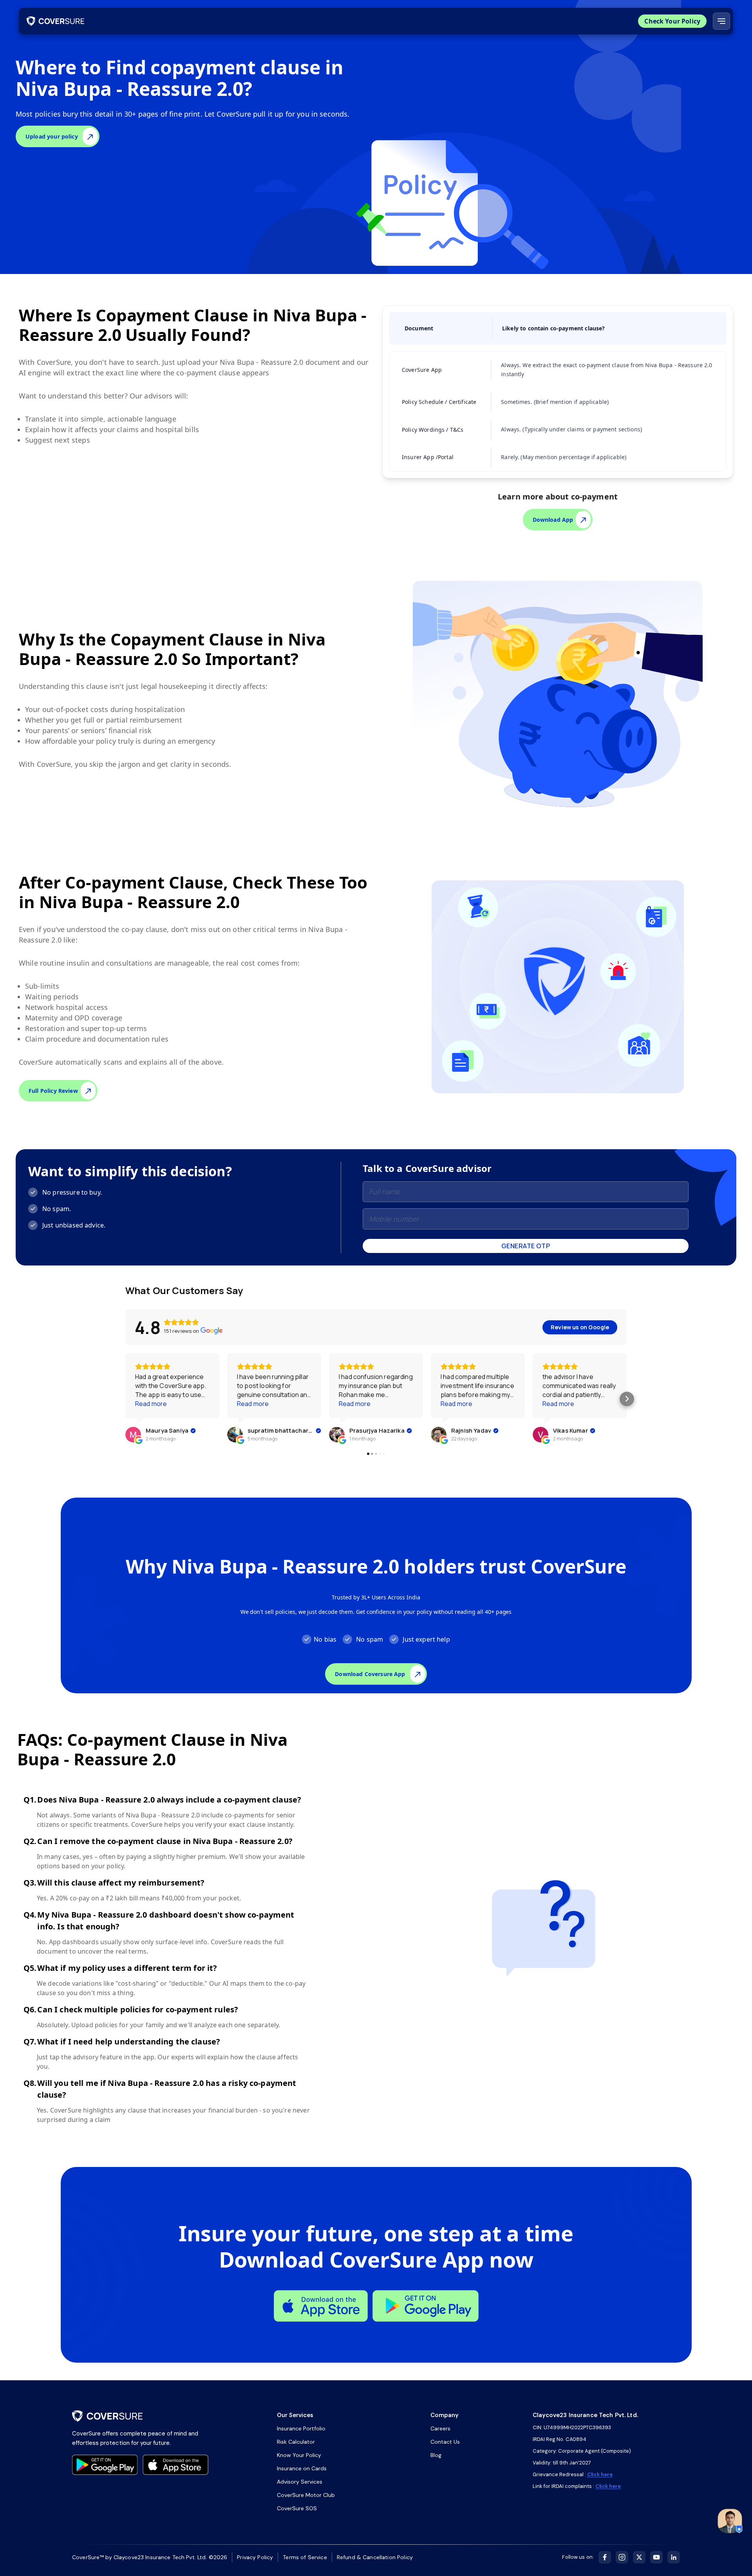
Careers (440, 2428)
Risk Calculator (296, 2442)
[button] (126, 1399)
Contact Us (445, 2442)
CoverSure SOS (297, 2508)
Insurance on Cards (302, 2468)
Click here (600, 2474)
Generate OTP (526, 1246)
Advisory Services (300, 2482)
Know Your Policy (299, 2455)
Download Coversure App (370, 1674)
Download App (553, 520)
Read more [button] (151, 1404)
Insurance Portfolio (301, 2428)
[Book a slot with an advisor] (730, 2521)
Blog (436, 2455)
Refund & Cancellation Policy (375, 2557)
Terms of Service (305, 2557)
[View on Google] (133, 1435)
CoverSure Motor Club (306, 2495)
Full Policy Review (53, 1091)
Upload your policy (52, 136)
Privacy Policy (255, 2557)
